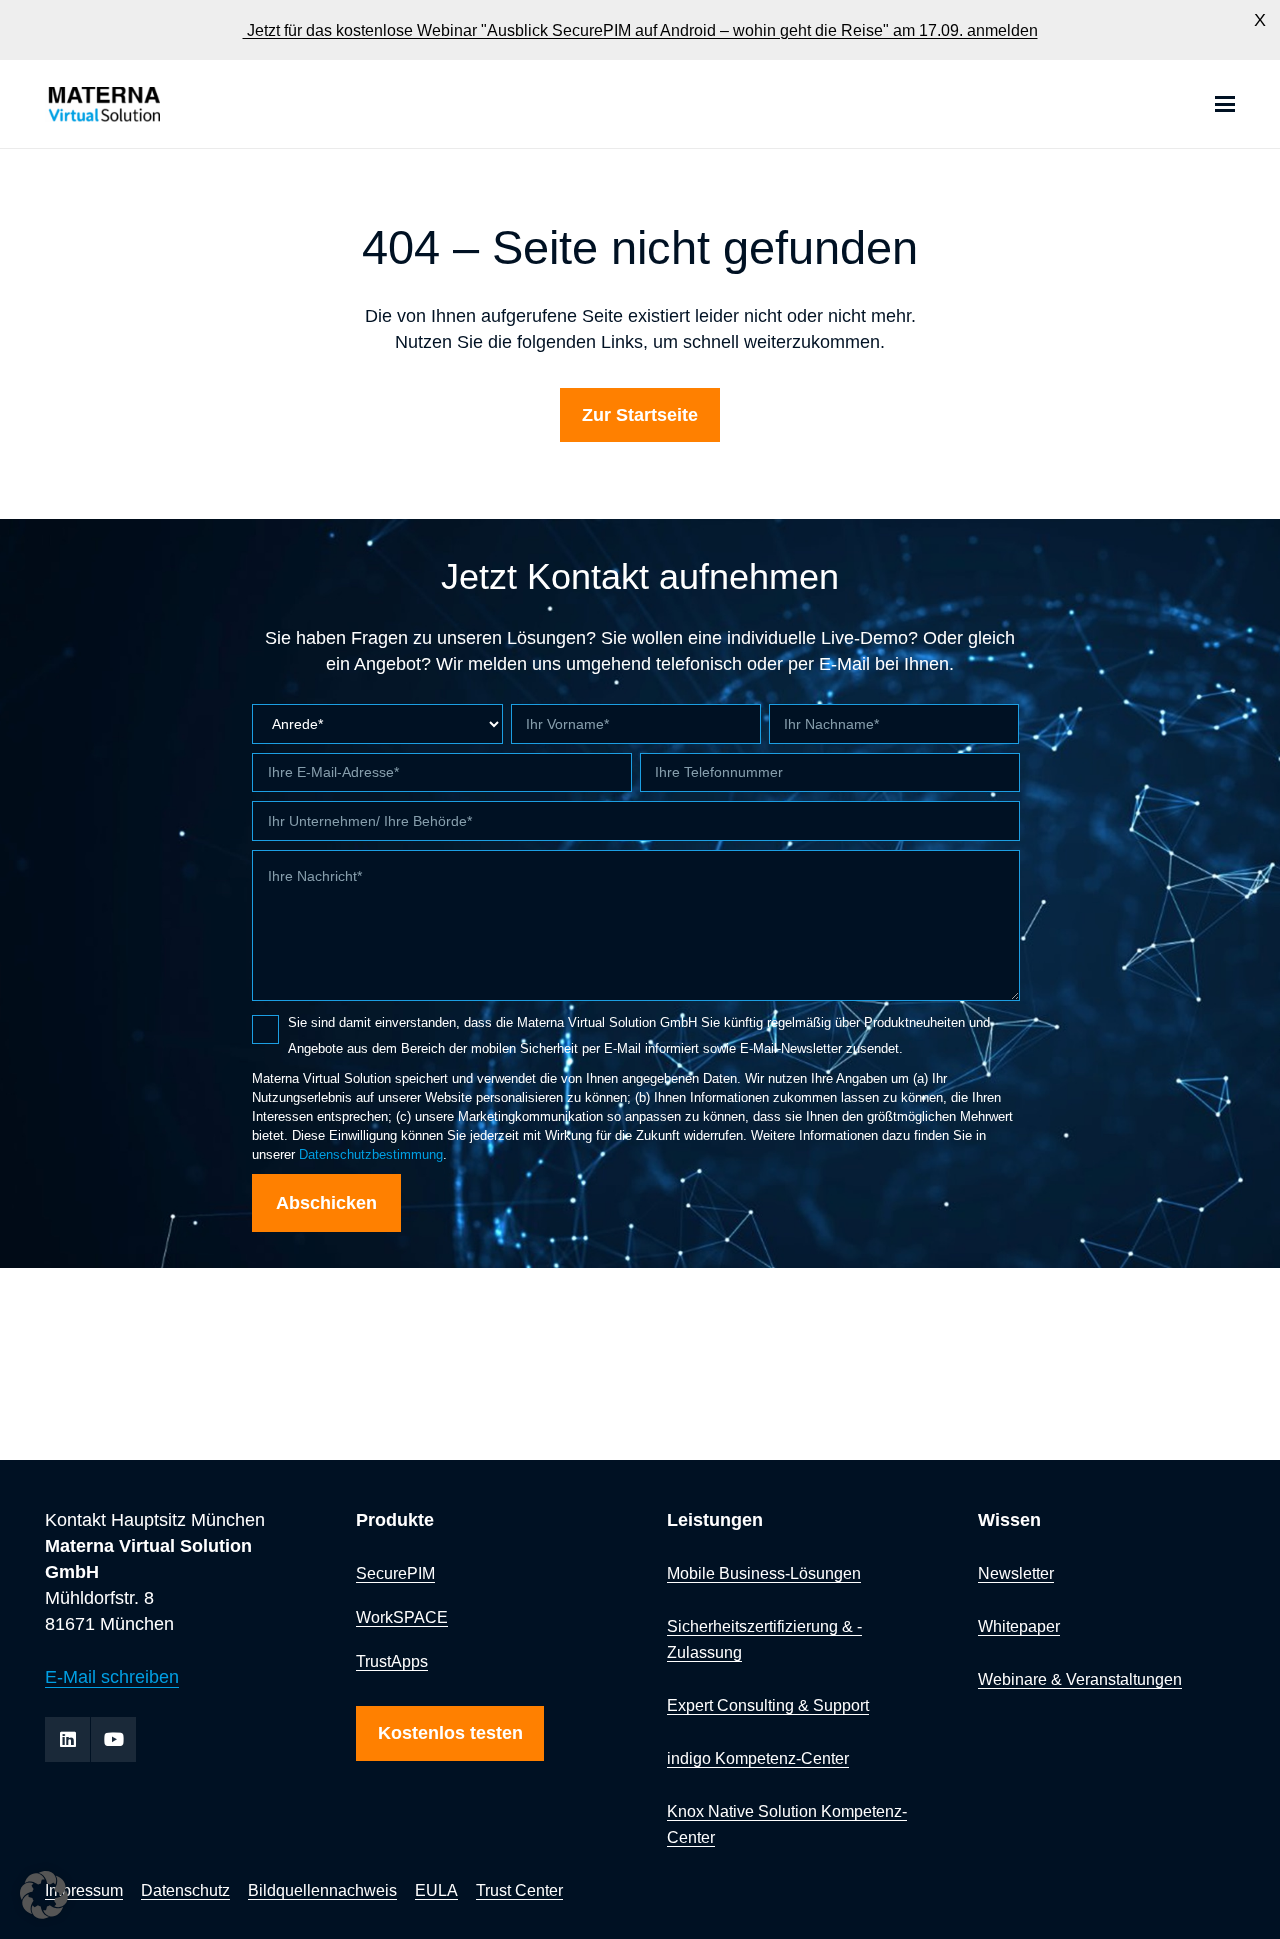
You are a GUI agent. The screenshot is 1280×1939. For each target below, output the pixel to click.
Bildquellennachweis (322, 1890)
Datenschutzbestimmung (371, 1155)
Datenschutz (185, 1890)
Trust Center (519, 1890)
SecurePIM (395, 1573)
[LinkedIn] (67, 1739)
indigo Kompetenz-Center (758, 1758)
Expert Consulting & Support (768, 1705)
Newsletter (1016, 1573)
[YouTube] (113, 1739)
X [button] (1260, 20)
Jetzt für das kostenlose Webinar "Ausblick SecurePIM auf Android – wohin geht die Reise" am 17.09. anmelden (640, 29)
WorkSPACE (402, 1617)
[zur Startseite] (158, 104)
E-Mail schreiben (112, 1677)
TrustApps (392, 1661)
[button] (1225, 104)
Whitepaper (1019, 1626)
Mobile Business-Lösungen (764, 1573)
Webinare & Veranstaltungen (1080, 1679)
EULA (436, 1890)
